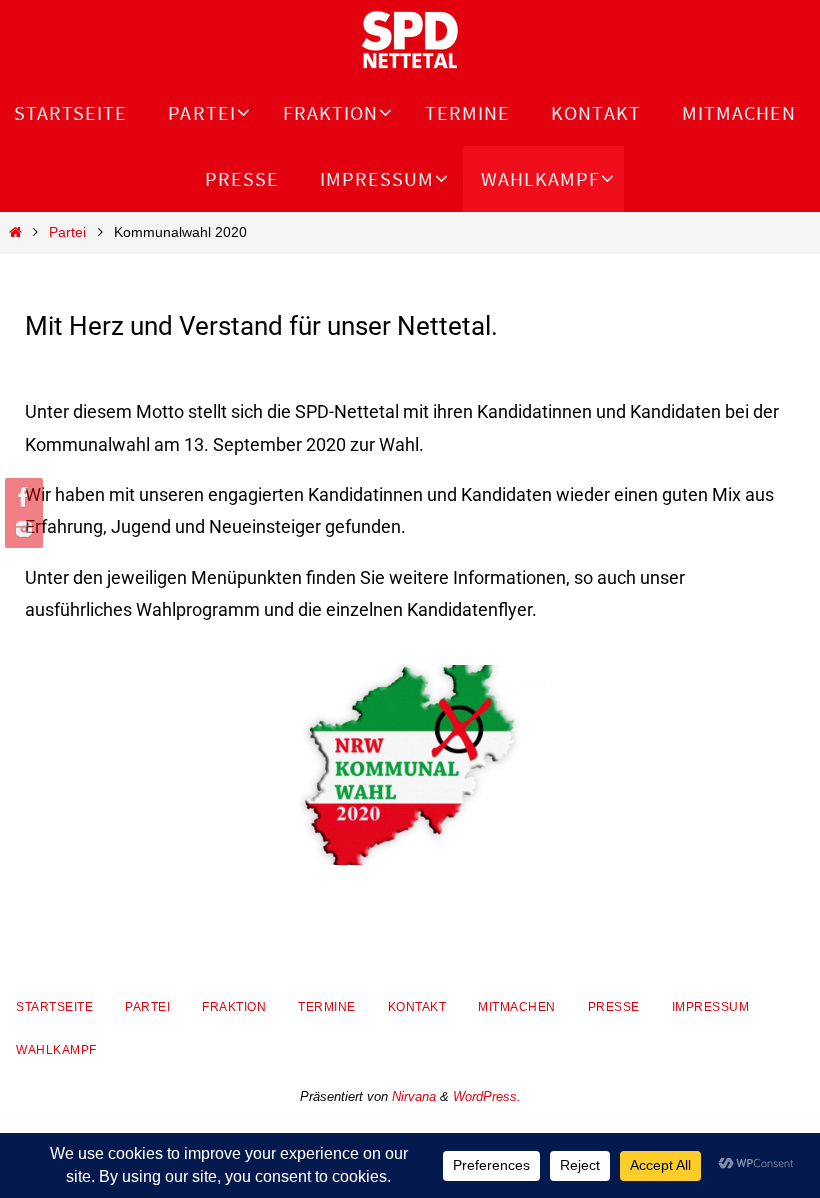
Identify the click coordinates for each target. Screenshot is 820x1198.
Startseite (54, 1007)
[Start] (15, 232)
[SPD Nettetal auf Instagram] (21, 529)
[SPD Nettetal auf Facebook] (21, 497)
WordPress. (487, 1096)
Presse (614, 1007)
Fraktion (234, 1007)
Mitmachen (517, 1007)
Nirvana (414, 1096)
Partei (67, 232)
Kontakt (417, 1007)
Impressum (711, 1007)
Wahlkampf (56, 1050)
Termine (327, 1007)
